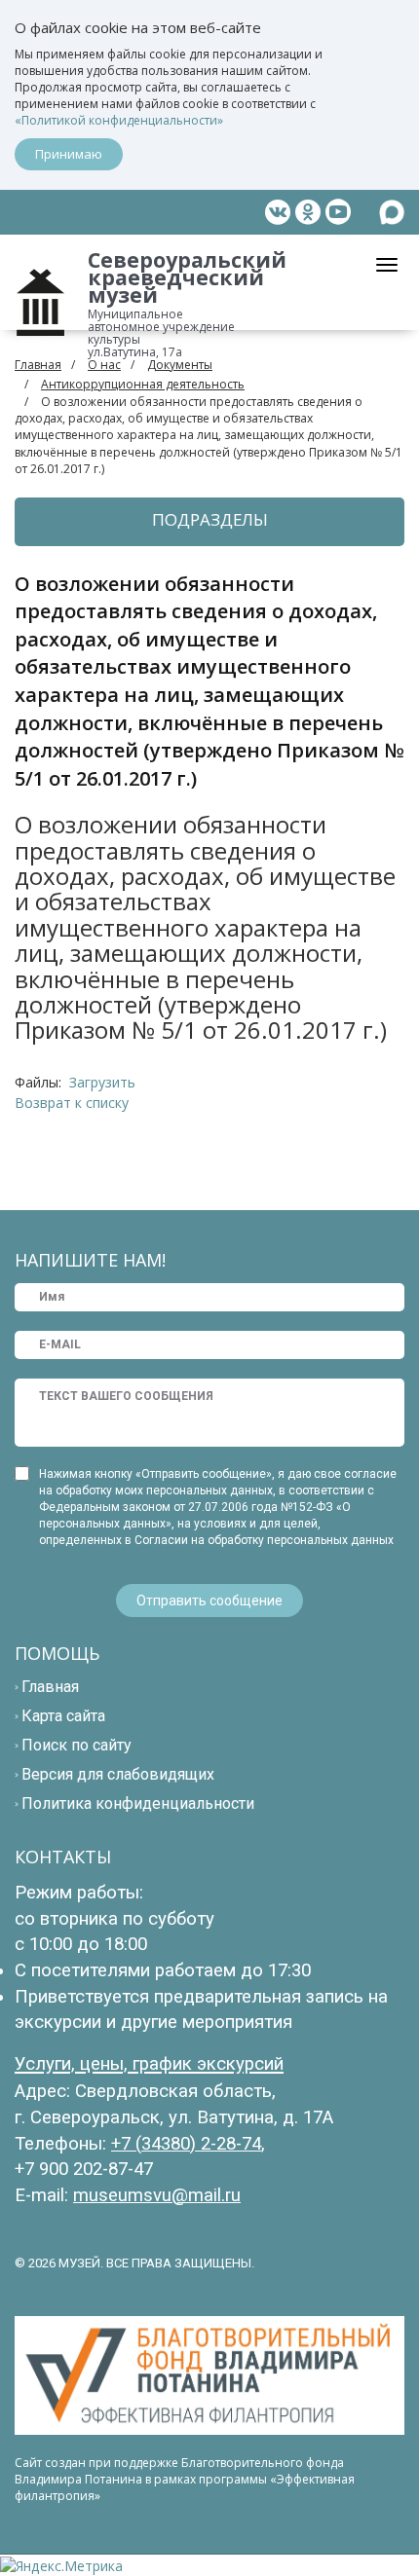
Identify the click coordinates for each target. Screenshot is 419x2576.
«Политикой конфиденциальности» (119, 120)
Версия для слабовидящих (118, 1774)
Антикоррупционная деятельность (143, 384)
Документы (180, 365)
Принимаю (69, 154)
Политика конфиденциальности (138, 1803)
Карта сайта (63, 1716)
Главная (38, 365)
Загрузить (102, 1082)
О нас (104, 365)
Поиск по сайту (76, 1745)
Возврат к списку (72, 1103)
